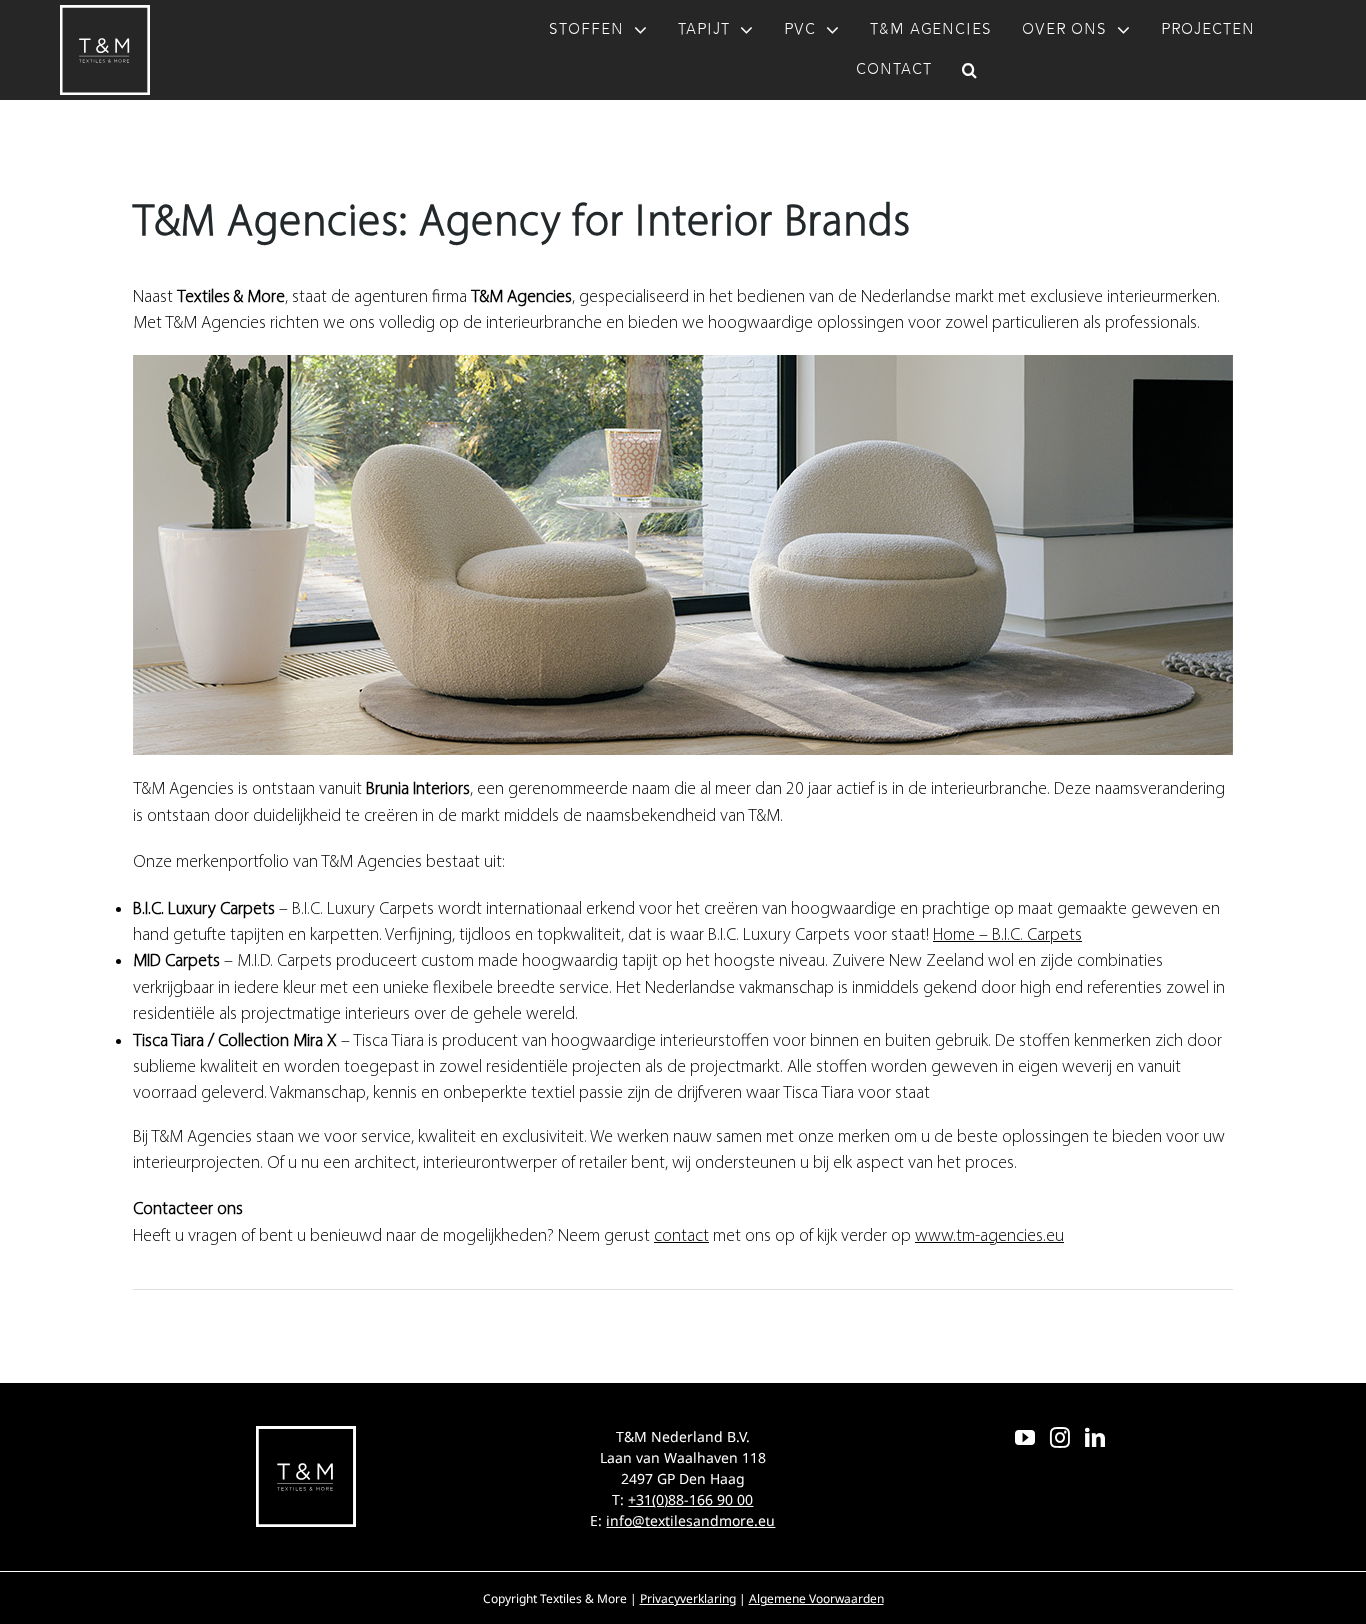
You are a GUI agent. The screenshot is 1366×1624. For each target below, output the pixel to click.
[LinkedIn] (1095, 1438)
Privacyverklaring (688, 1598)
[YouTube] (1025, 1438)
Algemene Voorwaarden (816, 1598)
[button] (970, 70)
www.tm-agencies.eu (989, 1235)
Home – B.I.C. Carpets (1007, 934)
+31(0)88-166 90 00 (690, 1499)
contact (681, 1235)
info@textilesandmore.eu (690, 1520)
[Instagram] (1060, 1438)
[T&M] (105, 13)
